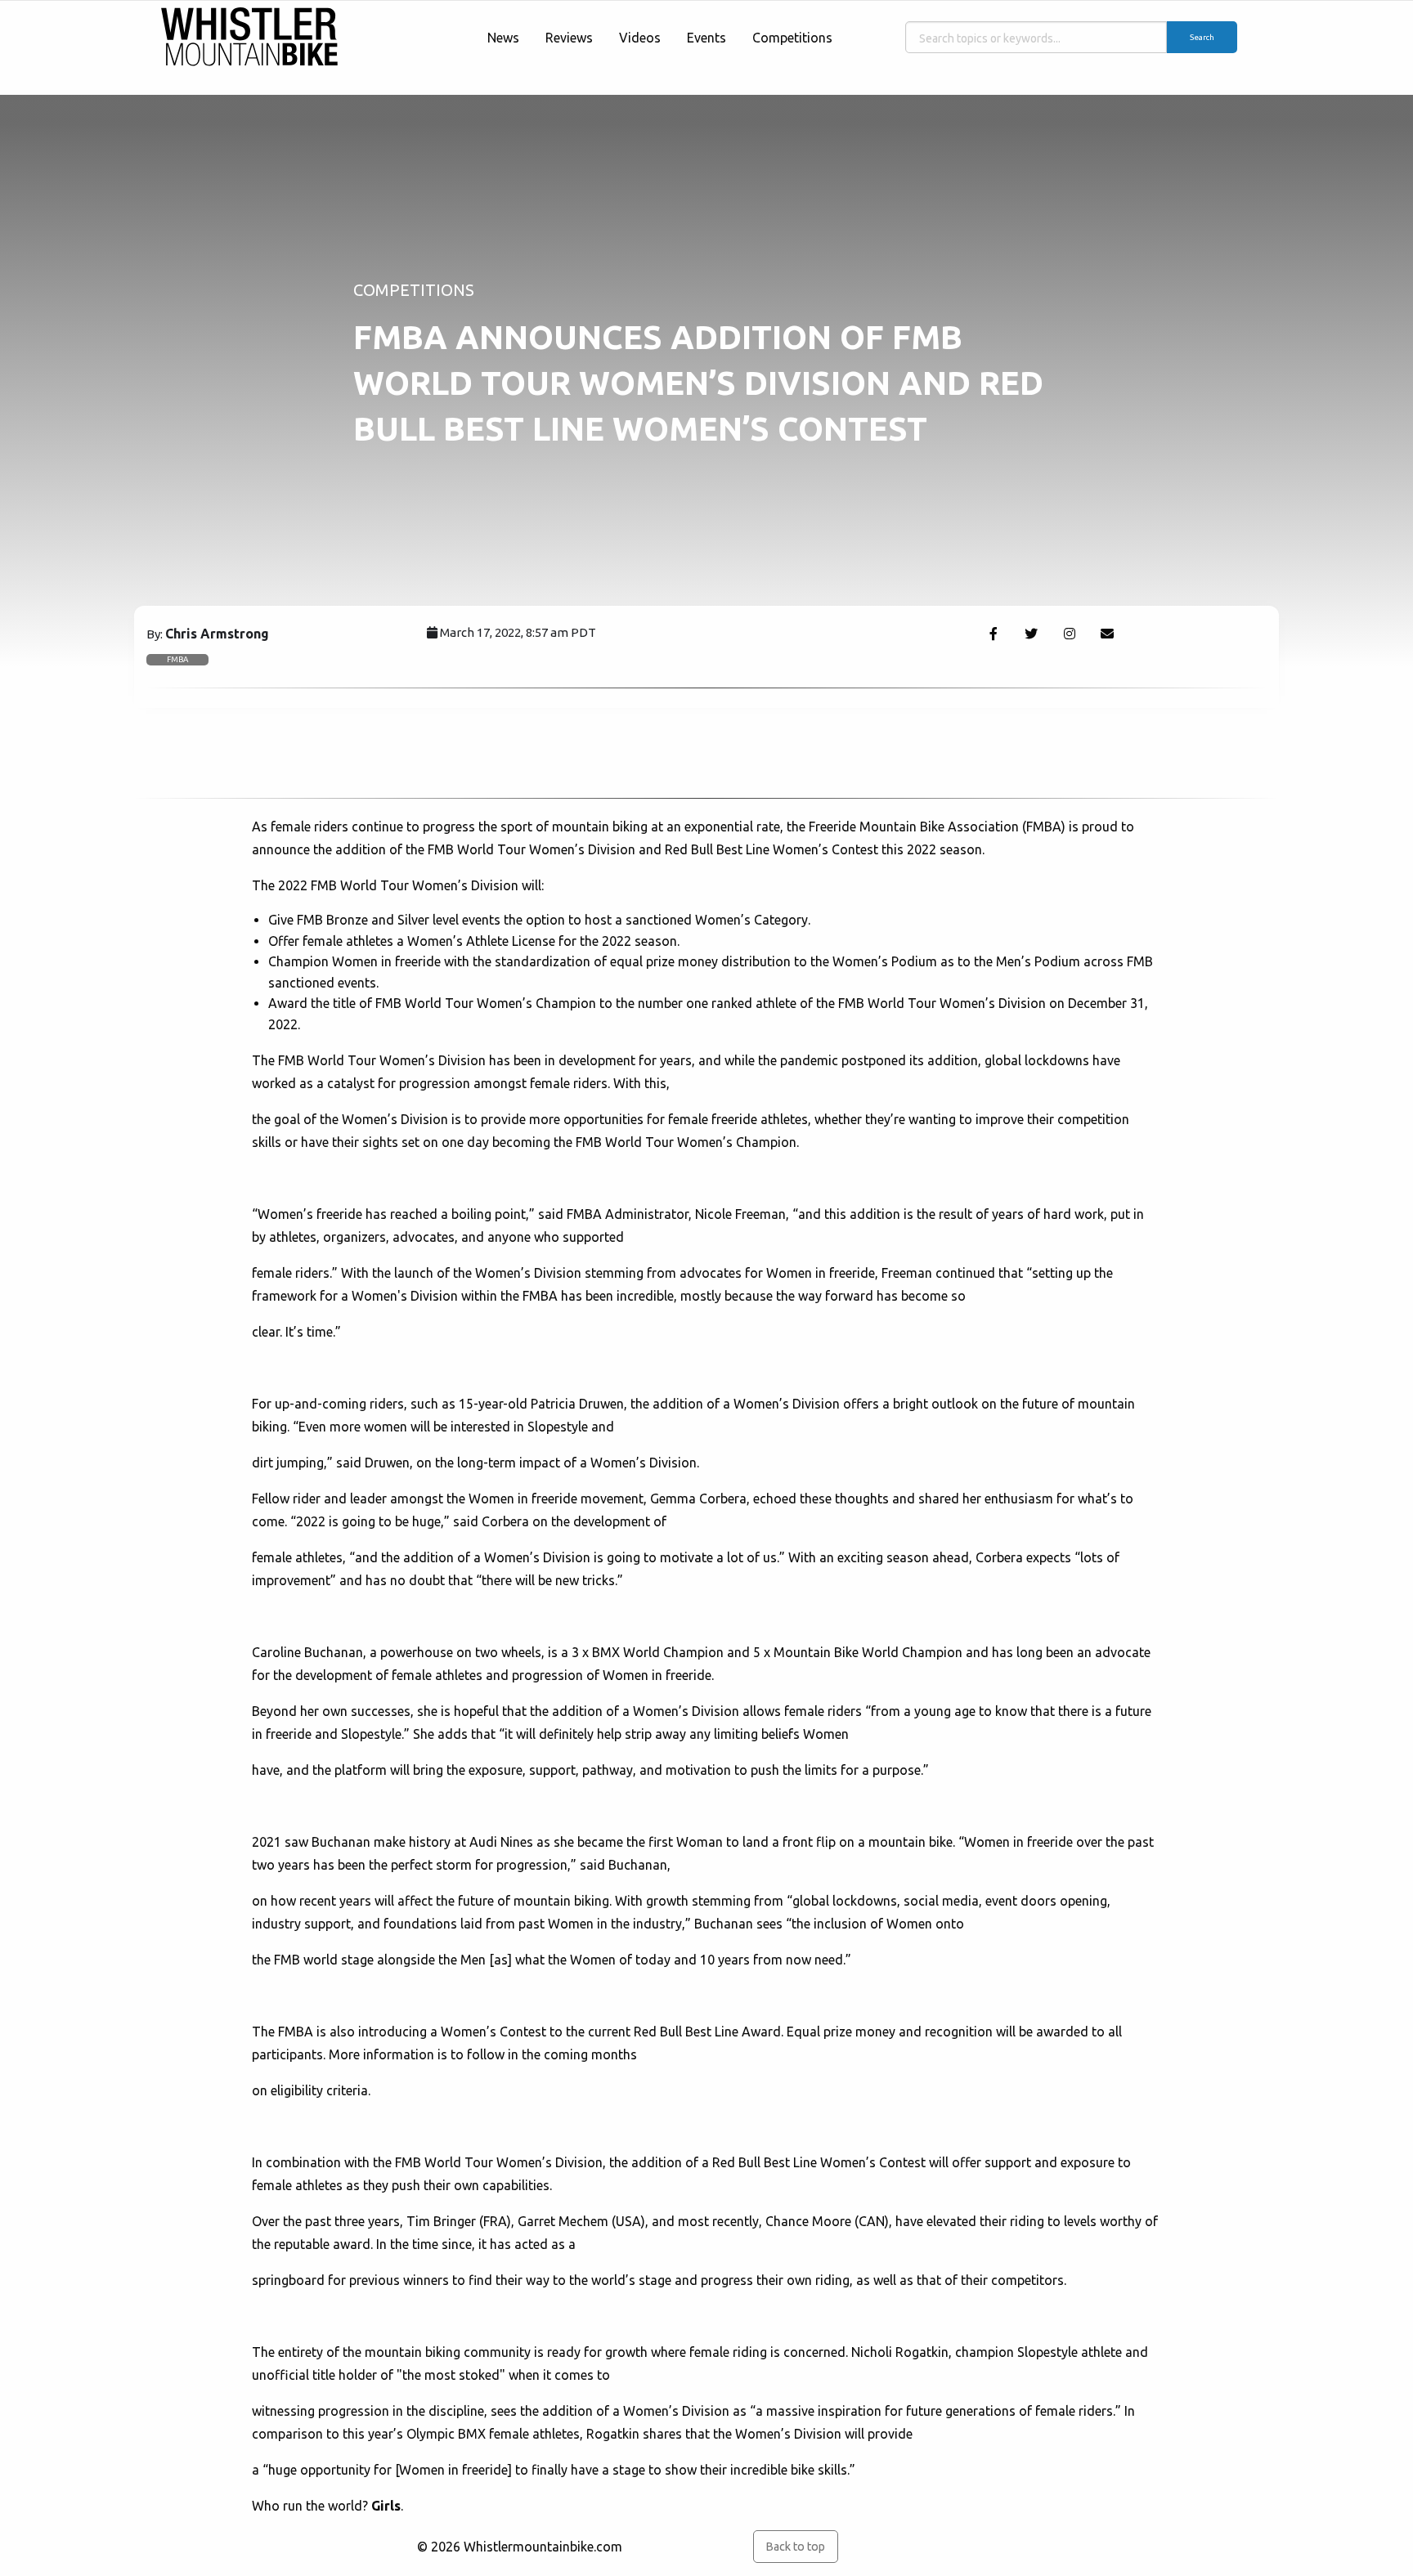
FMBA (177, 659)
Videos (640, 38)
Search (1202, 37)
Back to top (795, 2547)
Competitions (792, 38)
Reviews (569, 38)
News (503, 38)
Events (706, 38)
